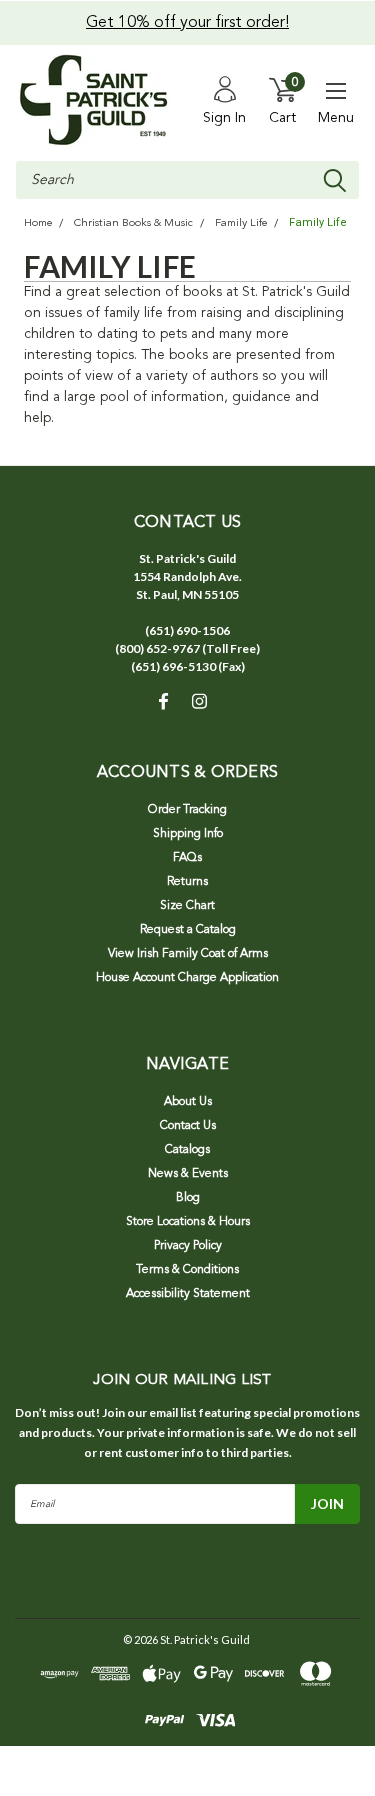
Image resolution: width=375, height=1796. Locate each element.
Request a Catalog (188, 930)
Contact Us (188, 1126)
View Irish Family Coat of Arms (188, 954)
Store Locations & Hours (188, 1222)
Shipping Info (188, 834)
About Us (188, 1102)
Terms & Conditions (187, 1270)
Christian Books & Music (133, 223)
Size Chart (187, 906)
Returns (187, 882)
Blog (188, 1198)
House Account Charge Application (187, 978)
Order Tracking (187, 810)
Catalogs (187, 1150)
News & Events (188, 1174)
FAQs (187, 858)
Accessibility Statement (188, 1294)
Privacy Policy (188, 1246)
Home (38, 223)
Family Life (241, 223)
